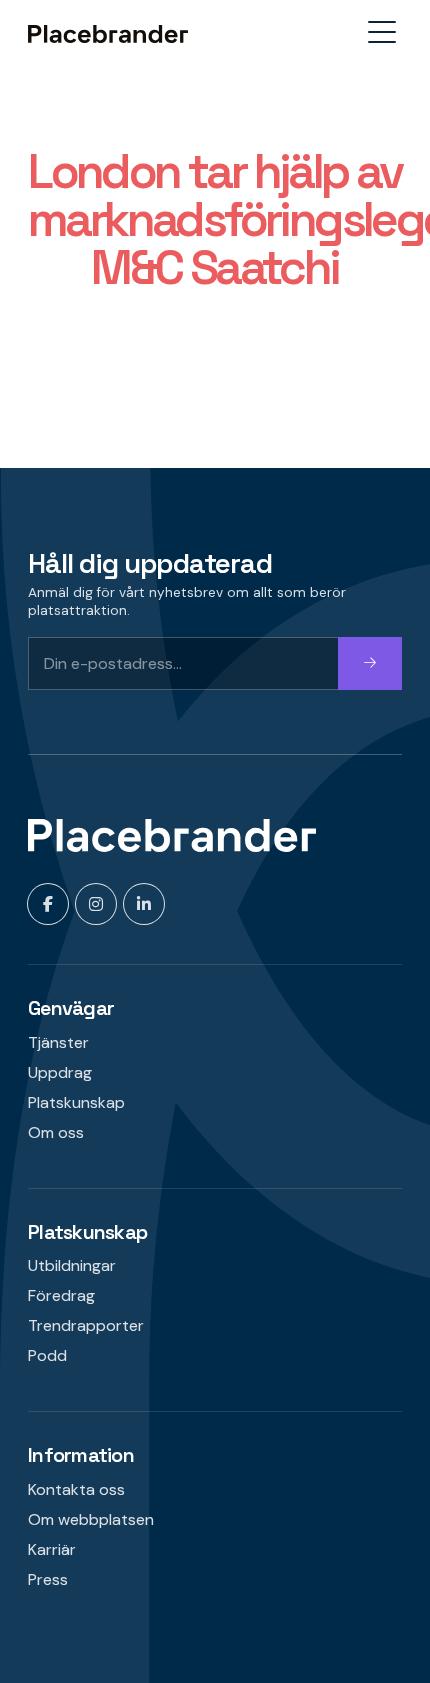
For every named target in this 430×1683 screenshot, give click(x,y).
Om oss (56, 1132)
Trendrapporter (86, 1325)
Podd (47, 1355)
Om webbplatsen (91, 1519)
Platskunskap (76, 1102)
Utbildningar (72, 1265)
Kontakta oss (76, 1489)
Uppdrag (60, 1072)
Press (48, 1579)
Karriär (52, 1549)
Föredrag (61, 1295)
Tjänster (58, 1042)
